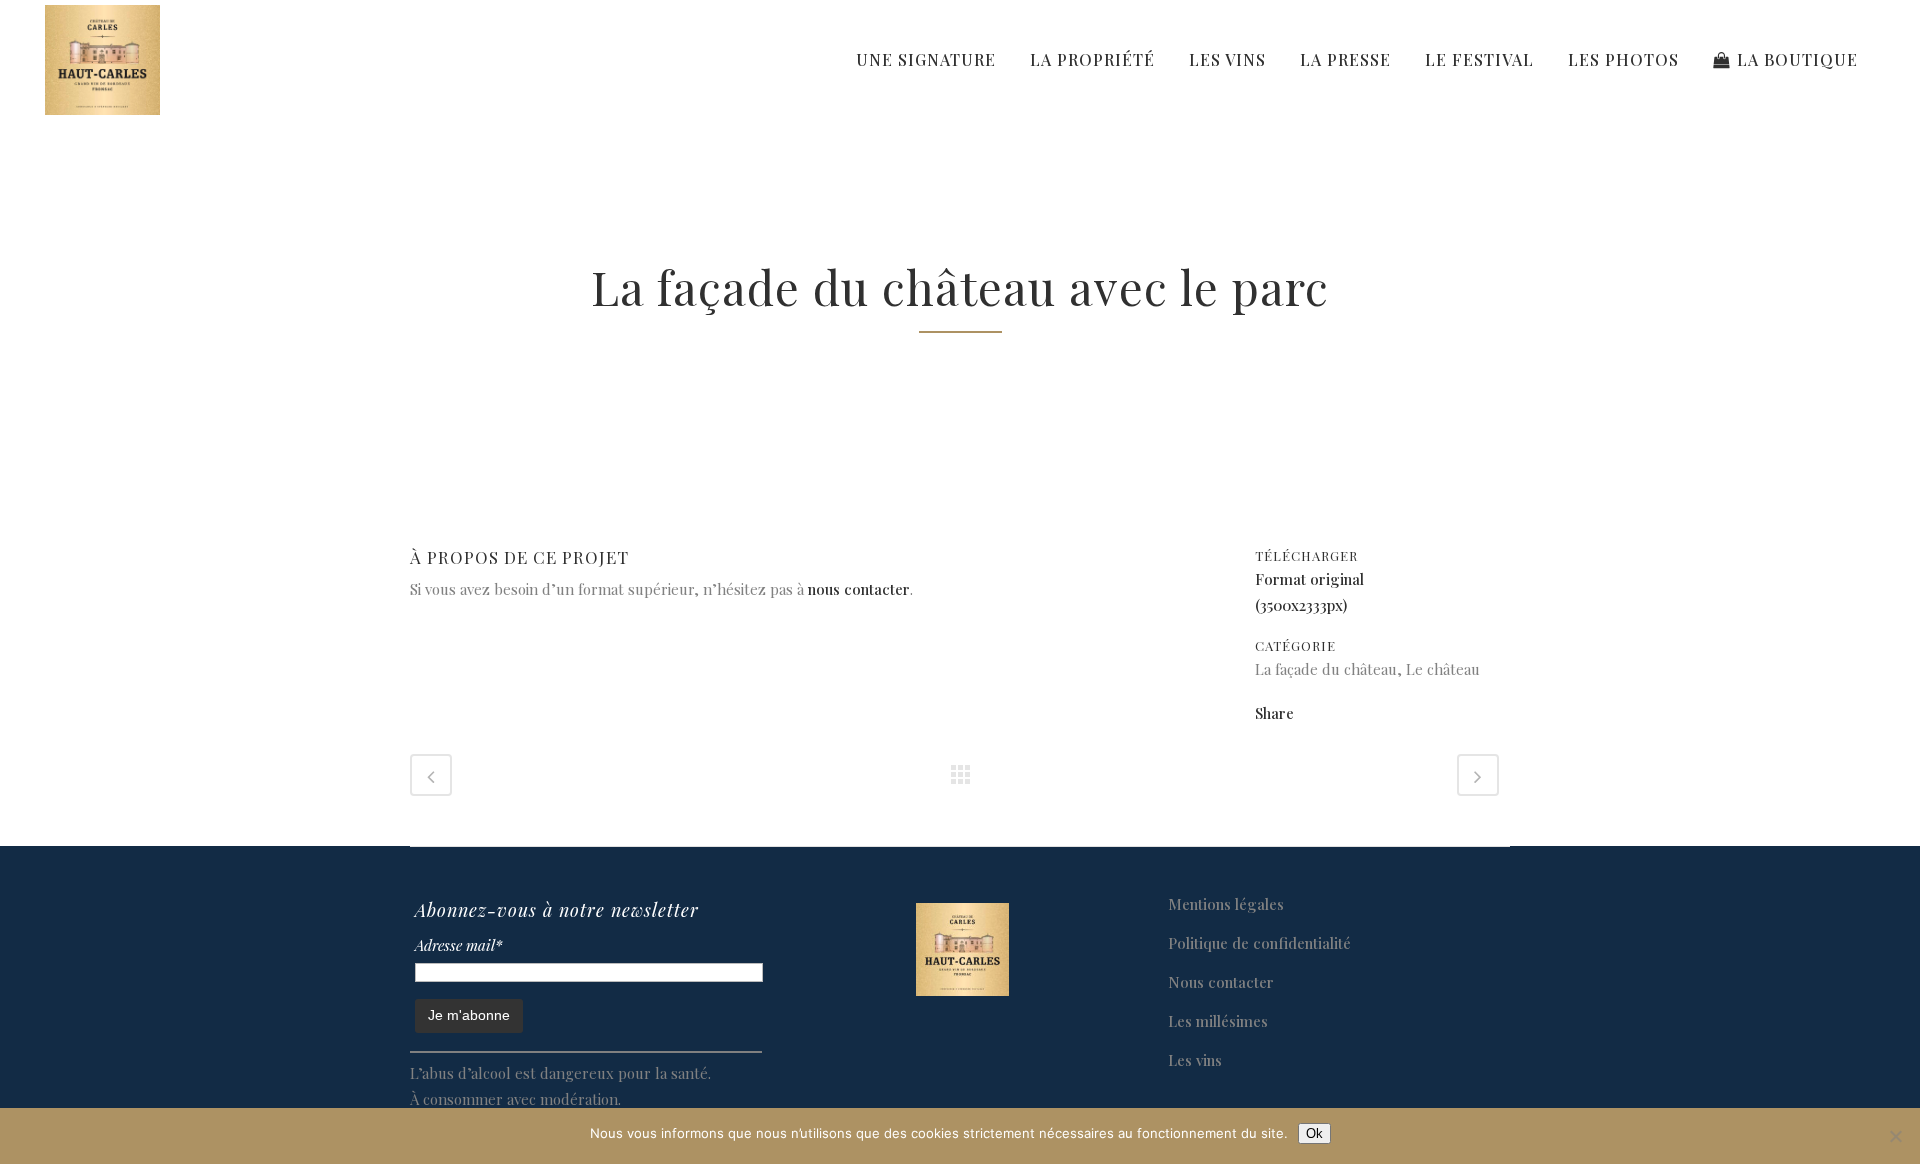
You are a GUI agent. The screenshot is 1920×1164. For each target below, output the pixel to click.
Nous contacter (1221, 982)
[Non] (1895, 1136)
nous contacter (859, 589)
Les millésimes (1218, 1021)
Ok (1314, 1133)
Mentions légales (1226, 904)
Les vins (1195, 1060)
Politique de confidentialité (1259, 943)
